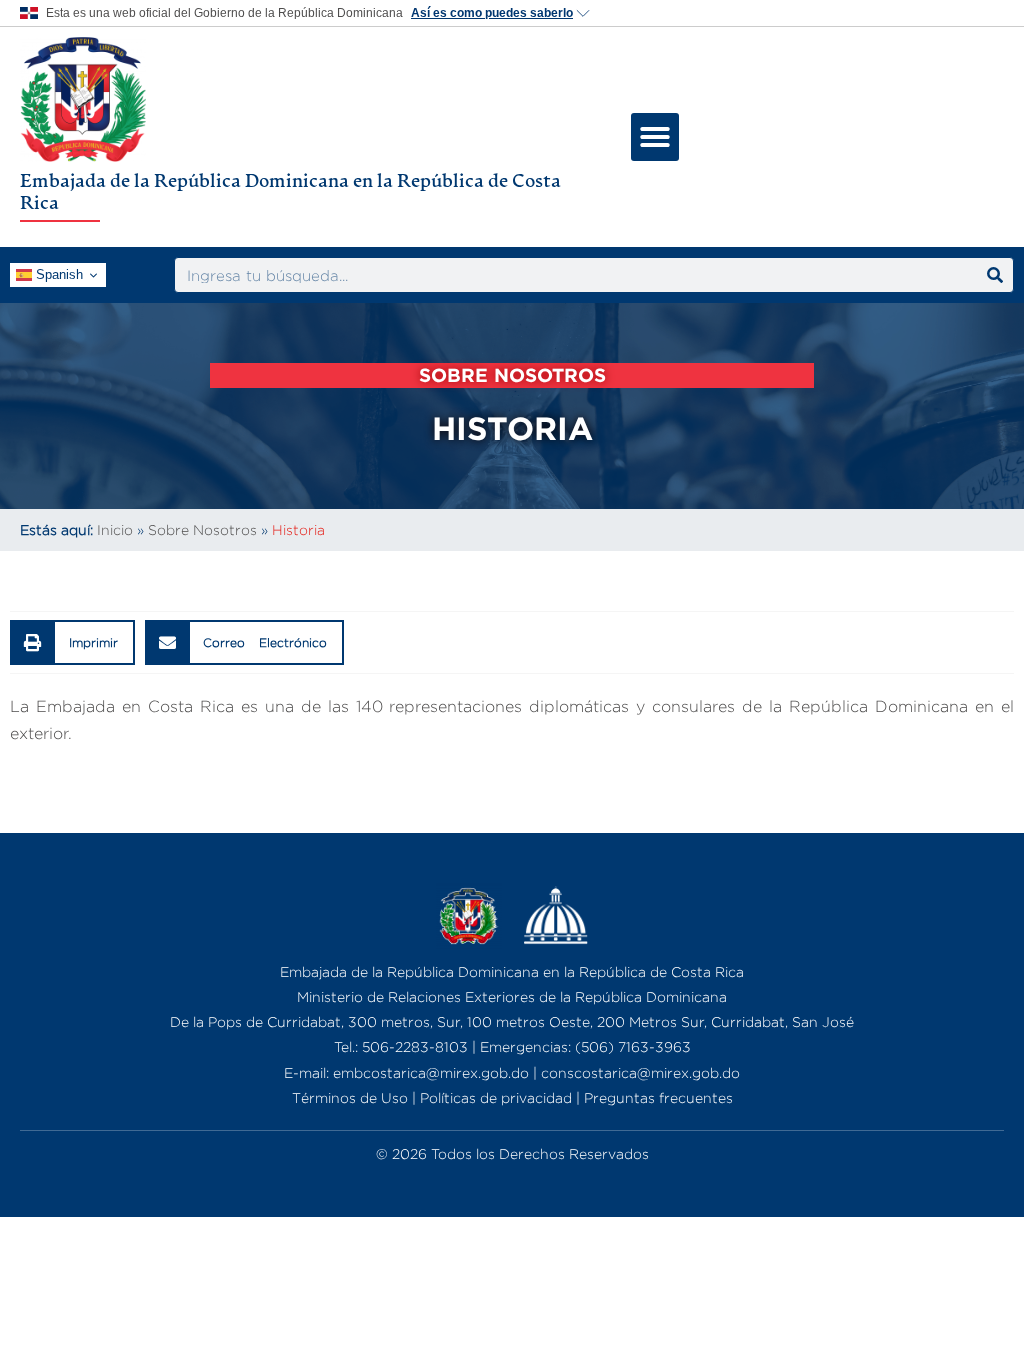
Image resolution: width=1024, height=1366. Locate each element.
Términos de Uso (350, 1097)
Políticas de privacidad (496, 1097)
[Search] (995, 275)
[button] (655, 137)
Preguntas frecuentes (658, 1097)
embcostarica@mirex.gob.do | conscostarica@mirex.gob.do (536, 1072)
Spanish (57, 274)
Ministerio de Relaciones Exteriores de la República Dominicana (512, 996)
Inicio (115, 529)
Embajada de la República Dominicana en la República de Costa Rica (290, 191)
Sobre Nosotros (202, 529)
